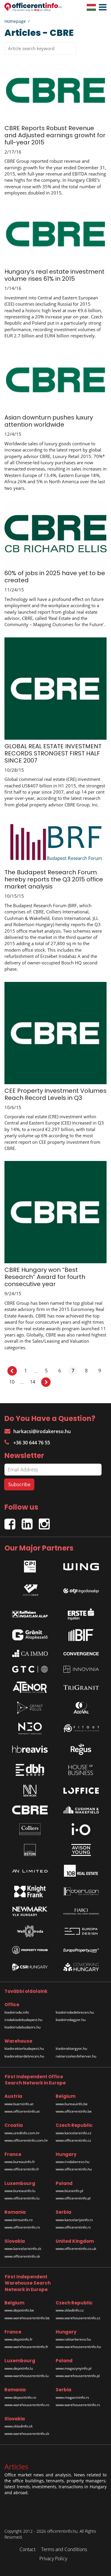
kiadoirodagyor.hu (71, 2020)
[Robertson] (81, 1891)
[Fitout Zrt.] (81, 1728)
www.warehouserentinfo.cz (78, 2318)
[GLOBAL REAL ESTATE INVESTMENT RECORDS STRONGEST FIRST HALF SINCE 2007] (55, 688)
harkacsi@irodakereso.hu (42, 1431)
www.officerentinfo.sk (22, 2256)
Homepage (15, 21)
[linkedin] (30, 1521)
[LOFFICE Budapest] (81, 1791)
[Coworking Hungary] (81, 1967)
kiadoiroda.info (17, 2012)
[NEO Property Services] (30, 1728)
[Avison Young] (81, 1850)
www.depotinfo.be (19, 2310)
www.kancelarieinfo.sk (23, 2249)
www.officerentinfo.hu (74, 2169)
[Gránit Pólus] (30, 1708)
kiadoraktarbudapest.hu (24, 2048)
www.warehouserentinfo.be (27, 2318)
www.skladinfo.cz (70, 2310)
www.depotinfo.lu (19, 2368)
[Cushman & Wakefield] (81, 1810)
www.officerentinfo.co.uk (76, 2249)
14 (33, 1382)
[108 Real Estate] (81, 1871)
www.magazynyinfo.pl (74, 2368)
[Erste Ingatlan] (81, 1612)
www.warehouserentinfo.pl (78, 2376)
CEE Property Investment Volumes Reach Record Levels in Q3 (55, 1094)
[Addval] (81, 1708)
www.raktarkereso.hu (73, 2339)
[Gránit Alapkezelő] (30, 1635)
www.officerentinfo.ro (22, 2227)
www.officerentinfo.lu (22, 2198)
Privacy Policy (53, 2559)
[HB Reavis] (30, 1749)
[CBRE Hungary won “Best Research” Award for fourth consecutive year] (55, 1212)
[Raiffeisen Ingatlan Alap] (30, 1613)
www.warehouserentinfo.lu (26, 2376)
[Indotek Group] (30, 1589)
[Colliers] (30, 1829)
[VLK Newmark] (30, 1911)
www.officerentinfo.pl (73, 2198)
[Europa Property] (81, 1950)
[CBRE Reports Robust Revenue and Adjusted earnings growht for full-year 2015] (55, 91)
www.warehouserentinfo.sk (27, 2434)
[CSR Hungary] (30, 1967)
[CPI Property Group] (30, 1565)
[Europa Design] (81, 1931)
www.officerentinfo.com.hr (26, 2140)
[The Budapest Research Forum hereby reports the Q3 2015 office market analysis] (55, 841)
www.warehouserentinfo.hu (78, 2347)
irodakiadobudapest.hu (23, 2020)
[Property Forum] (30, 1950)
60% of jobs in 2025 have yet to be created (55, 577)
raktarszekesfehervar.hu (76, 2056)
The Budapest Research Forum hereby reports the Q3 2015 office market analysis (54, 879)
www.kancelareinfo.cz (74, 2133)
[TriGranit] (81, 1687)
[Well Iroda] (30, 1931)
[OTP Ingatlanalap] (81, 1589)
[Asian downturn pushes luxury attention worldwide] (55, 381)
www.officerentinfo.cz (73, 2140)
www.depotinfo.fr (18, 2339)
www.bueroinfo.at (19, 2104)
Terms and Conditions (64, 2549)
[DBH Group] (30, 1770)
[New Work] (30, 1791)
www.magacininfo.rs (72, 2397)
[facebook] (13, 1521)
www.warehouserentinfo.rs (78, 2405)
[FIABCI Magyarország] (81, 1911)
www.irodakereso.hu (73, 2162)
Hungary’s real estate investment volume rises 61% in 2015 (54, 275)
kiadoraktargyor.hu (71, 2048)
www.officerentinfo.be (74, 2111)
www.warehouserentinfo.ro (27, 2405)
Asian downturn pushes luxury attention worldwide (49, 421)
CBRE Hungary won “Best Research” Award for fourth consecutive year (45, 1277)
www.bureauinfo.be (72, 2104)
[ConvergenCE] (81, 1653)
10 (12, 1382)
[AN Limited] (30, 1871)
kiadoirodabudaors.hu (22, 2027)
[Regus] (81, 1749)
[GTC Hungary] (30, 1669)
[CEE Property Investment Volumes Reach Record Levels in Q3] (55, 1032)
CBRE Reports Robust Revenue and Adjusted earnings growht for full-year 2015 (55, 135)
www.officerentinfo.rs (73, 2227)
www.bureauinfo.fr (20, 2162)
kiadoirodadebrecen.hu (75, 2012)
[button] (101, 7)
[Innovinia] (81, 1669)
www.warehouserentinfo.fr (26, 2347)
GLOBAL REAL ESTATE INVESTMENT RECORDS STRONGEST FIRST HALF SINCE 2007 (53, 753)
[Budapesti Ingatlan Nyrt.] (81, 1635)
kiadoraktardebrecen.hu (24, 2056)
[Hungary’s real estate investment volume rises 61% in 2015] (55, 235)
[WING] (81, 1565)
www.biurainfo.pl (69, 2191)
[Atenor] (30, 1687)
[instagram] (46, 1521)
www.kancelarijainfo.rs (74, 2220)
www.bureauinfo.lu (20, 2191)
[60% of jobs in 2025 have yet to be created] (55, 533)
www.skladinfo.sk (18, 2426)
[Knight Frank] (30, 1891)
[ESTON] (30, 1850)
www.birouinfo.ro (18, 2220)
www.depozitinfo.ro (20, 2397)
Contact (28, 2549)
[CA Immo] (30, 1653)
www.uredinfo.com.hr (22, 2133)
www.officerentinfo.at (22, 2111)
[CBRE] (30, 1810)
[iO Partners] (81, 1829)
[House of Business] (81, 1770)
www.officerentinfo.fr (22, 2169)
